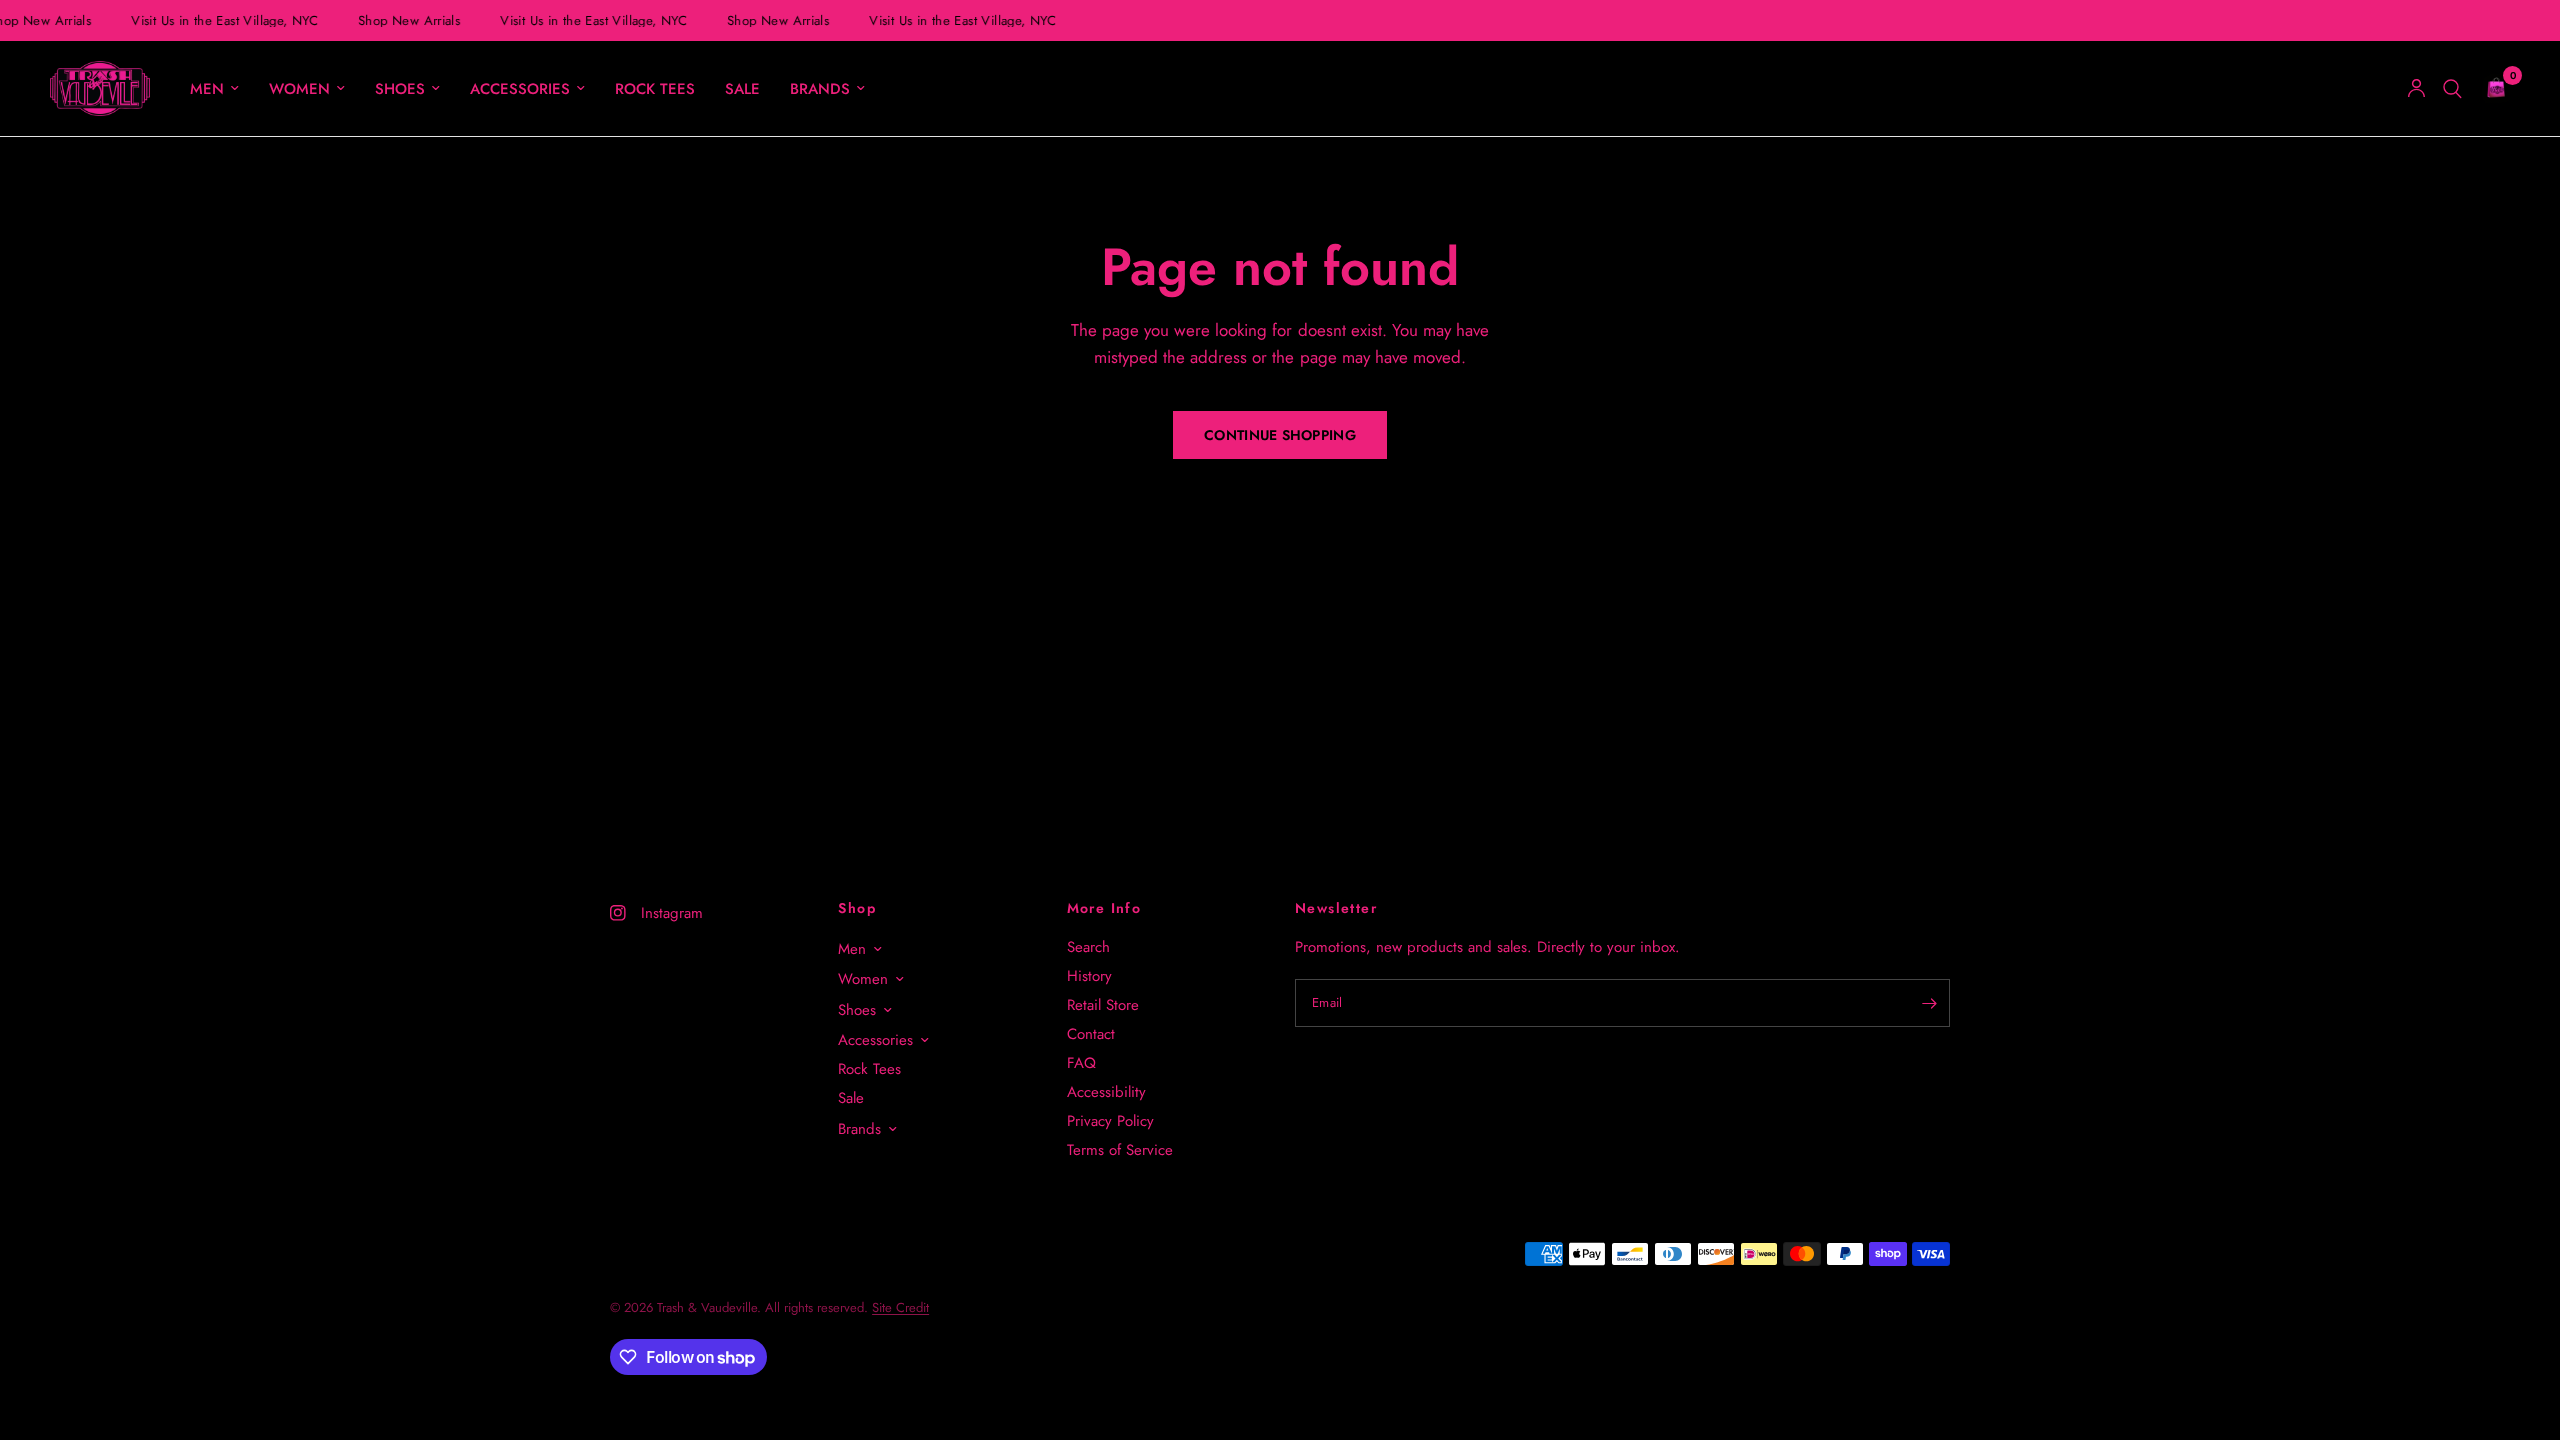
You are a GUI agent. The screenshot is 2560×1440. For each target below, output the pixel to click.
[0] (2491, 88)
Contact (1091, 1034)
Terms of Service (1120, 1150)
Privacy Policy (1110, 1121)
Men (207, 89)
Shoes (400, 89)
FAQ (1081, 1063)
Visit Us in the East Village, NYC (221, 20)
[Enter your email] (1930, 1003)
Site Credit (900, 1307)
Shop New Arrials (406, 20)
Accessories (520, 89)
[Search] (2452, 88)
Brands (820, 89)
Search (1088, 947)
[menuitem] (214, 89)
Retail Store (1103, 1005)
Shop (857, 908)
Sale (742, 89)
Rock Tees (655, 89)
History (1089, 976)
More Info (1104, 908)
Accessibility (1106, 1092)
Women (299, 89)
